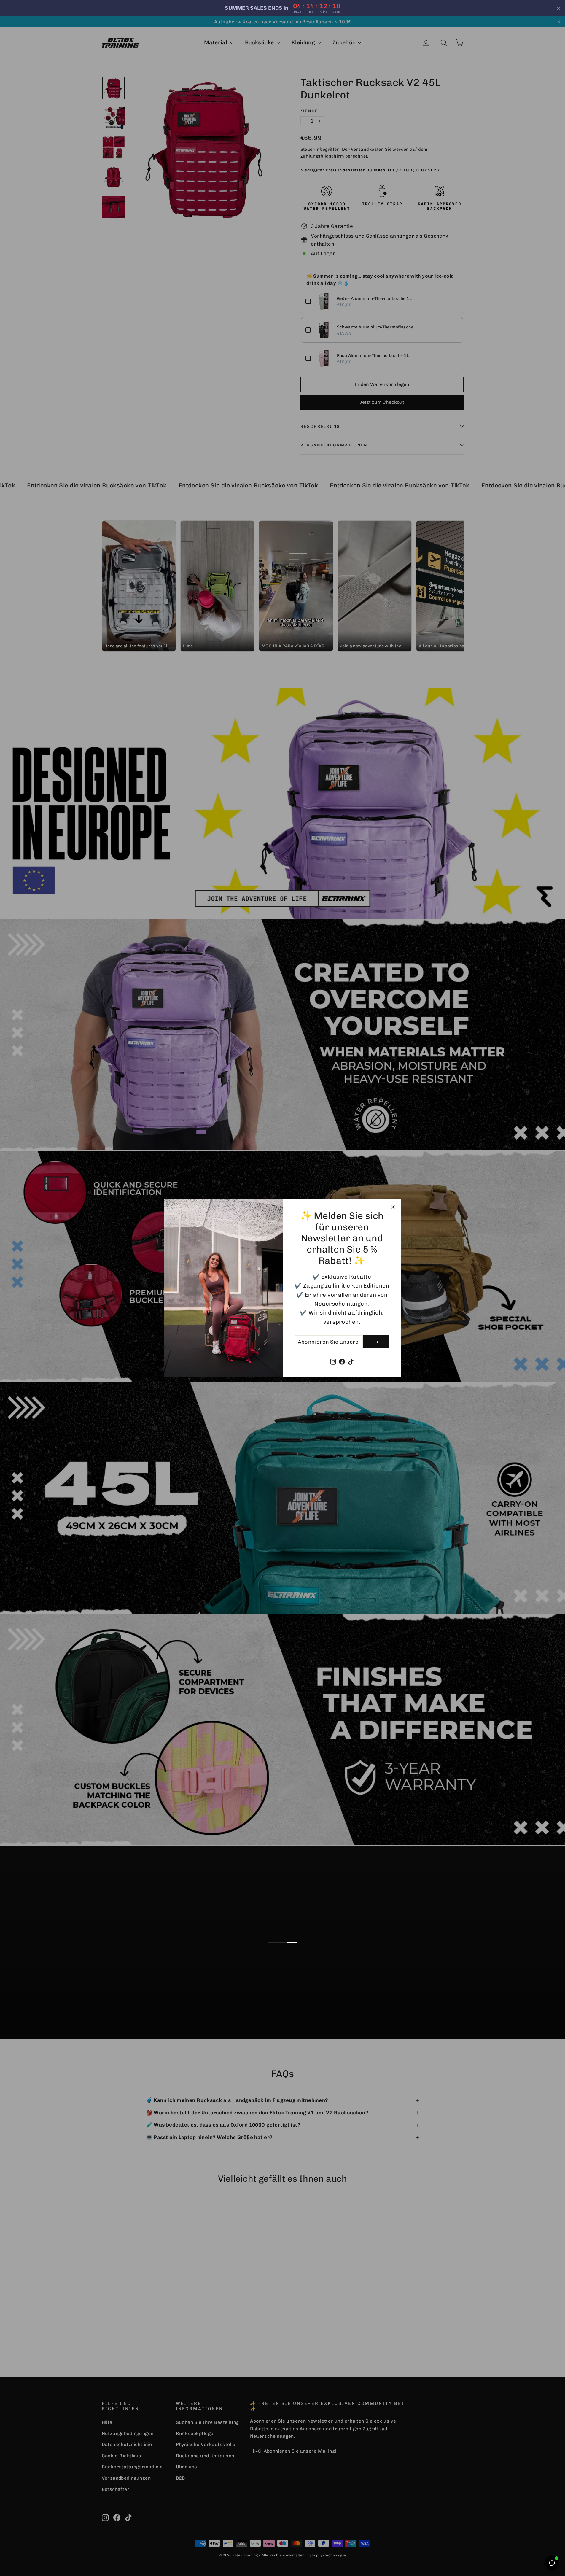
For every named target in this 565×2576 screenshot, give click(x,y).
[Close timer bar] (558, 8)
